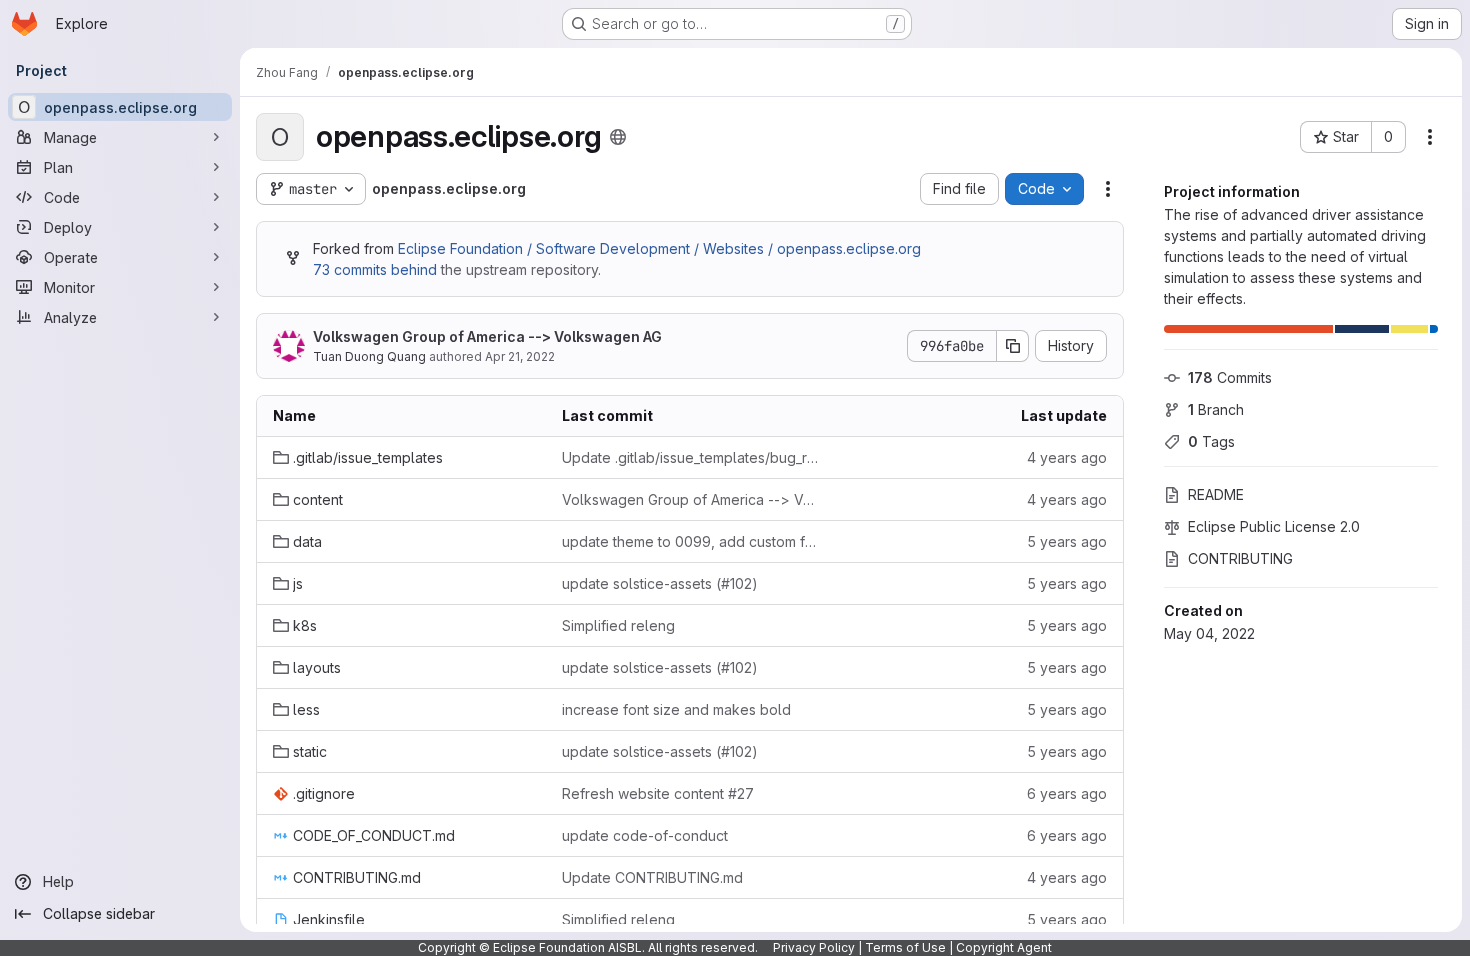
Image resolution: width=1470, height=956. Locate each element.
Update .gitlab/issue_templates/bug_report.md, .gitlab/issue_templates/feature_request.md (690, 457)
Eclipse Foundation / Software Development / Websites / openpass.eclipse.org (659, 248)
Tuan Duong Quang (369, 356)
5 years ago (1067, 541)
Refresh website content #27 (658, 793)
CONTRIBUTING (1240, 558)
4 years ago (1067, 457)
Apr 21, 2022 (520, 356)
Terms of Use (905, 947)
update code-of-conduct (645, 835)
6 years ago (1067, 793)
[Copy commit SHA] (1013, 346)
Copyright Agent (1004, 947)
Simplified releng (618, 625)
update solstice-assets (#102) (660, 583)
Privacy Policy (814, 947)
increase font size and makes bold (676, 709)
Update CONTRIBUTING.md (652, 877)
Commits (1230, 377)
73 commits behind (375, 269)
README (1216, 494)
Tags (1211, 441)
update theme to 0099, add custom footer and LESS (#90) (690, 541)
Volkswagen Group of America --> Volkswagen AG (487, 336)
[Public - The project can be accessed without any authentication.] (618, 137)
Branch (1216, 409)
